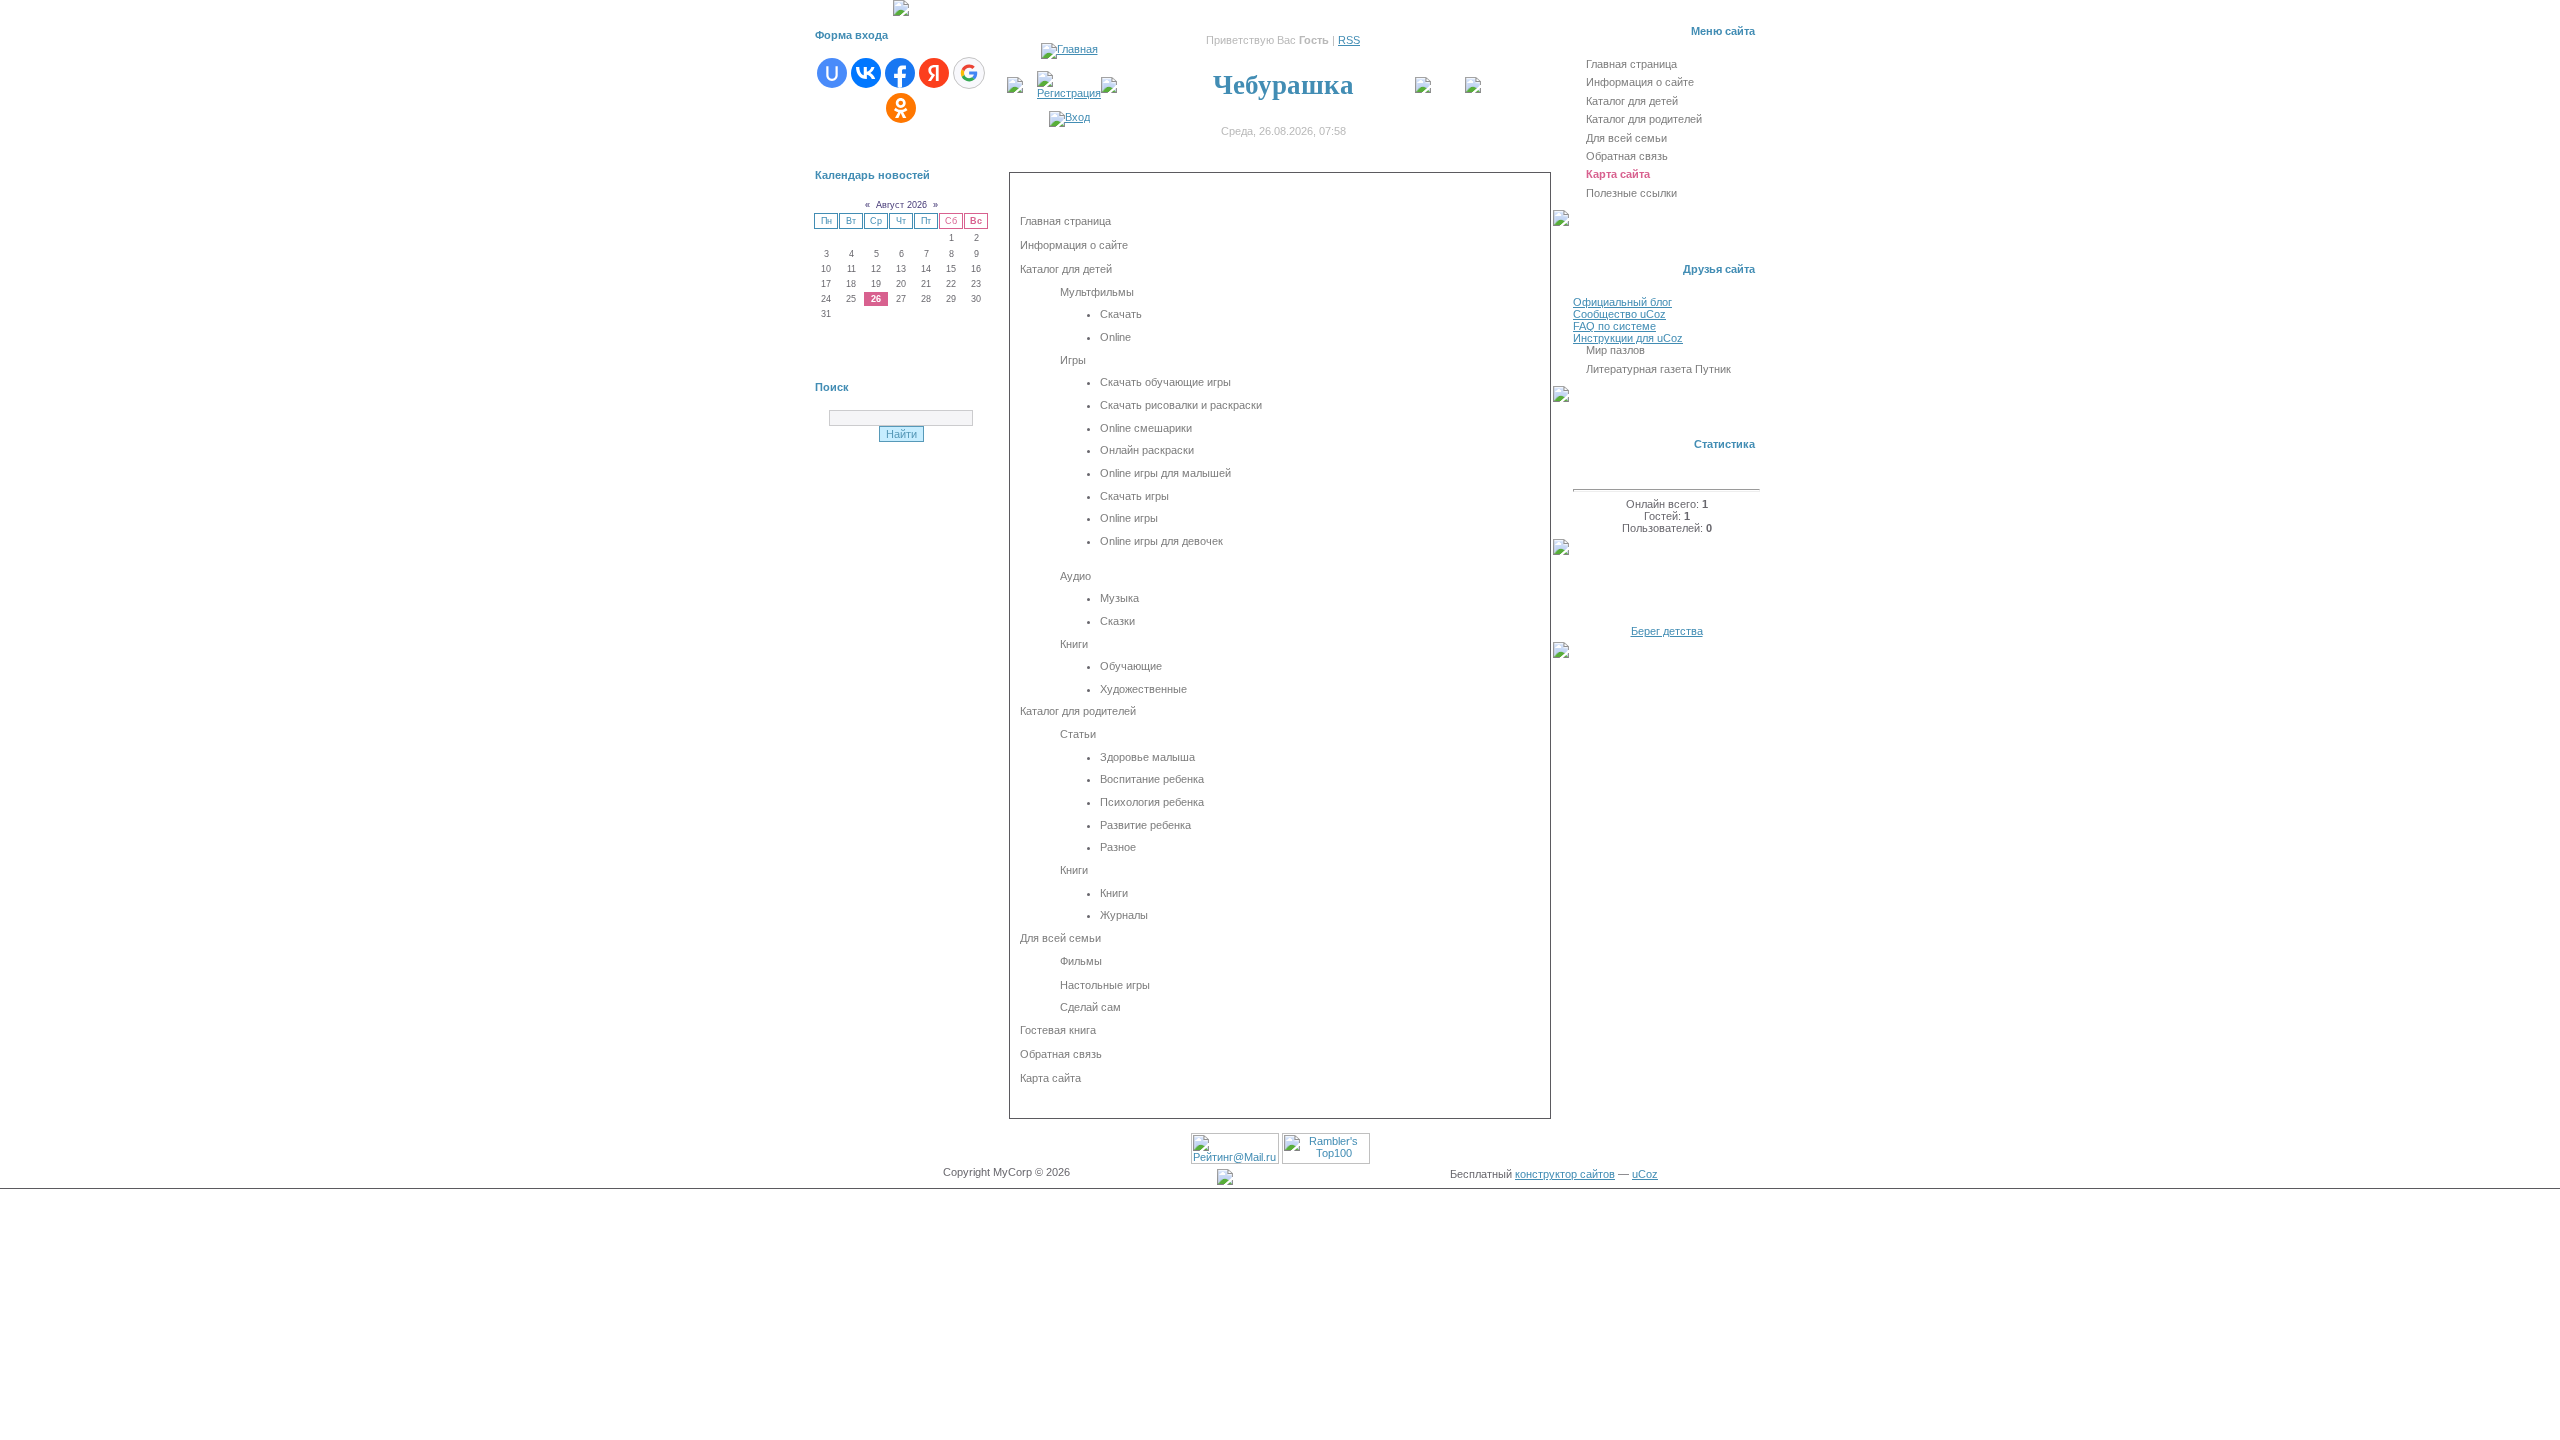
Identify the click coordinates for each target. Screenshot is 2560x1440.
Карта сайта (1050, 1078)
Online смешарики (1146, 428)
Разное (1118, 847)
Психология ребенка (1152, 802)
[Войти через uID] (832, 73)
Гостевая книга (1058, 1030)
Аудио (1075, 576)
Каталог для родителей (1078, 711)
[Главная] (1069, 49)
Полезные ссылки (1631, 193)
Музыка (1119, 598)
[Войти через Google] (969, 73)
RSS (1349, 40)
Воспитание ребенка (1152, 779)
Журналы (1124, 915)
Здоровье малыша (1147, 757)
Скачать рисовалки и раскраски (1181, 405)
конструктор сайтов (1565, 1174)
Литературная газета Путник (1658, 369)
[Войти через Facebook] (900, 73)
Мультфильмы (1097, 292)
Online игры (1129, 518)
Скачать (1121, 314)
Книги (1074, 644)
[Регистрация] (1069, 93)
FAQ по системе (1614, 326)
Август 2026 (901, 205)
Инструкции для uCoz (1628, 338)
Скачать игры (1134, 496)
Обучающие (1131, 666)
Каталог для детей (1066, 269)
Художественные (1143, 689)
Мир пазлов (1615, 350)
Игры (1073, 360)
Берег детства (1667, 631)
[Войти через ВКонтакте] (866, 73)
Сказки (1117, 621)
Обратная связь (1061, 1054)
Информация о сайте (1074, 245)
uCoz (1645, 1174)
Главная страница (1065, 221)
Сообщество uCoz (1619, 314)
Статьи (1078, 734)
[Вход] (1069, 117)
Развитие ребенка (1145, 825)
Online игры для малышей (1165, 473)
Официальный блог (1622, 302)
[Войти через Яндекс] (934, 73)
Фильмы (1081, 961)
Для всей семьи (1060, 938)
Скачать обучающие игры (1165, 382)
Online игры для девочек (1161, 541)
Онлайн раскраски (1147, 450)
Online (1115, 337)
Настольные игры (1105, 985)
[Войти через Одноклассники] (901, 108)
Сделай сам (1090, 1007)
